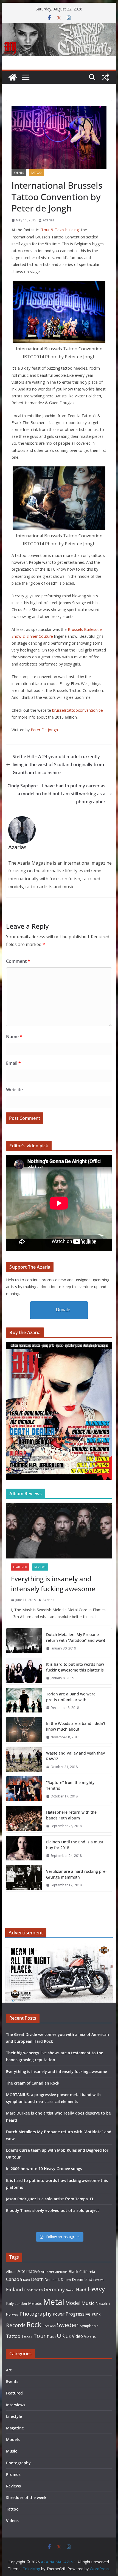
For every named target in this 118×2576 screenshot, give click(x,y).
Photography (36, 2314)
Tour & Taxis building (60, 230)
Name (14, 1037)
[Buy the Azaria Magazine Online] (59, 1345)
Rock (34, 2324)
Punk (96, 2314)
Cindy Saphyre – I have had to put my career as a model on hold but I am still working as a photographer (56, 794)
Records (16, 2325)
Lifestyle (14, 2416)
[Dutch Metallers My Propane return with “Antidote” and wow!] (24, 1642)
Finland (15, 2289)
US (68, 2336)
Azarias (49, 220)
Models (13, 2439)
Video (77, 2336)
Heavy (96, 2289)
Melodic (35, 2303)
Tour (40, 2336)
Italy (10, 2303)
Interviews (16, 2405)
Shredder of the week (26, 2497)
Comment (18, 961)
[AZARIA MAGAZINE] (59, 27)
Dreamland (82, 2279)
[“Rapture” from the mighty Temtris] (24, 1789)
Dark (26, 2280)
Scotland (49, 2326)
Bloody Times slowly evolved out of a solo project (53, 2210)
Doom (66, 2280)
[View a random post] (105, 77)
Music (88, 2303)
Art (43, 2272)
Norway (12, 2314)
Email (13, 1063)
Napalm (103, 2303)
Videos (12, 2521)
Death (37, 2279)
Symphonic (89, 2326)
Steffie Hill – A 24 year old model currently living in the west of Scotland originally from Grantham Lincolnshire (58, 765)
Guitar (70, 2290)
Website (14, 1090)
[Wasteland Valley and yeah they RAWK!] (24, 1760)
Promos (13, 2474)
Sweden (68, 2325)
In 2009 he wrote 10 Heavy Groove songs (44, 2169)
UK (61, 2336)
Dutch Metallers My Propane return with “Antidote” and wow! (76, 1637)
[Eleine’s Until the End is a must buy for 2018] (24, 1849)
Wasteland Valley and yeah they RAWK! (75, 1756)
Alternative (29, 2271)
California (87, 2272)
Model (73, 2303)
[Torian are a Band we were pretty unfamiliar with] (24, 1701)
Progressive (78, 2314)
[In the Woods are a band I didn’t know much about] (24, 1730)
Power (59, 2314)
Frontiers (33, 2290)
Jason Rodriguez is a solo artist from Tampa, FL (50, 2199)
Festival (99, 2280)
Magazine (15, 2428)
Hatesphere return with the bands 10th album (71, 1815)
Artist (50, 2272)
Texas (27, 2336)
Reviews (40, 1567)
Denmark (52, 2280)
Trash (51, 2337)
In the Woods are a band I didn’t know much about (76, 1726)
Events (19, 173)
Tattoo (36, 173)
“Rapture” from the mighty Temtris (70, 1785)
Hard (81, 2290)
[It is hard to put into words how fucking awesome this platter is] (24, 1671)
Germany (54, 2289)
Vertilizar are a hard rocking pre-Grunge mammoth (76, 1874)
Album (11, 2272)
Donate (63, 1310)
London (21, 2303)
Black (73, 2271)
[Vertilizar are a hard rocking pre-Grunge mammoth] (24, 1878)
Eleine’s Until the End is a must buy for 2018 (75, 1845)
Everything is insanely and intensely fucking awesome (53, 1584)
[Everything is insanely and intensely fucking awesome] (59, 1531)
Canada (14, 2279)
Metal (54, 2302)
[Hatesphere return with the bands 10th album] (24, 1819)
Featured (20, 1567)
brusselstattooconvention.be (78, 710)
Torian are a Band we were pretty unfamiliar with (71, 1697)
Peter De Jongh (44, 730)
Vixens (90, 2336)
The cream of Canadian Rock (33, 2083)
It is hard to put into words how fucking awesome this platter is (75, 1667)
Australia (61, 2272)
